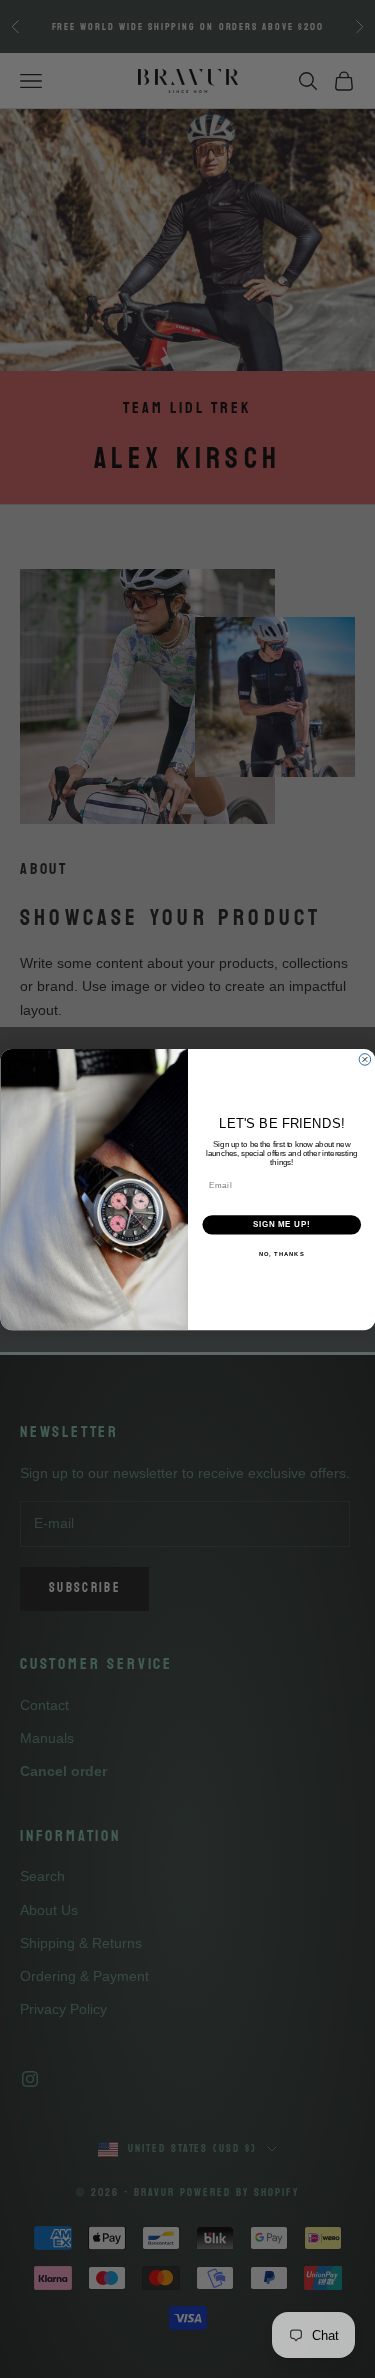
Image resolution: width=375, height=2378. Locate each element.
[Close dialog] (365, 1059)
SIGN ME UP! (281, 1224)
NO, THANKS (281, 1253)
